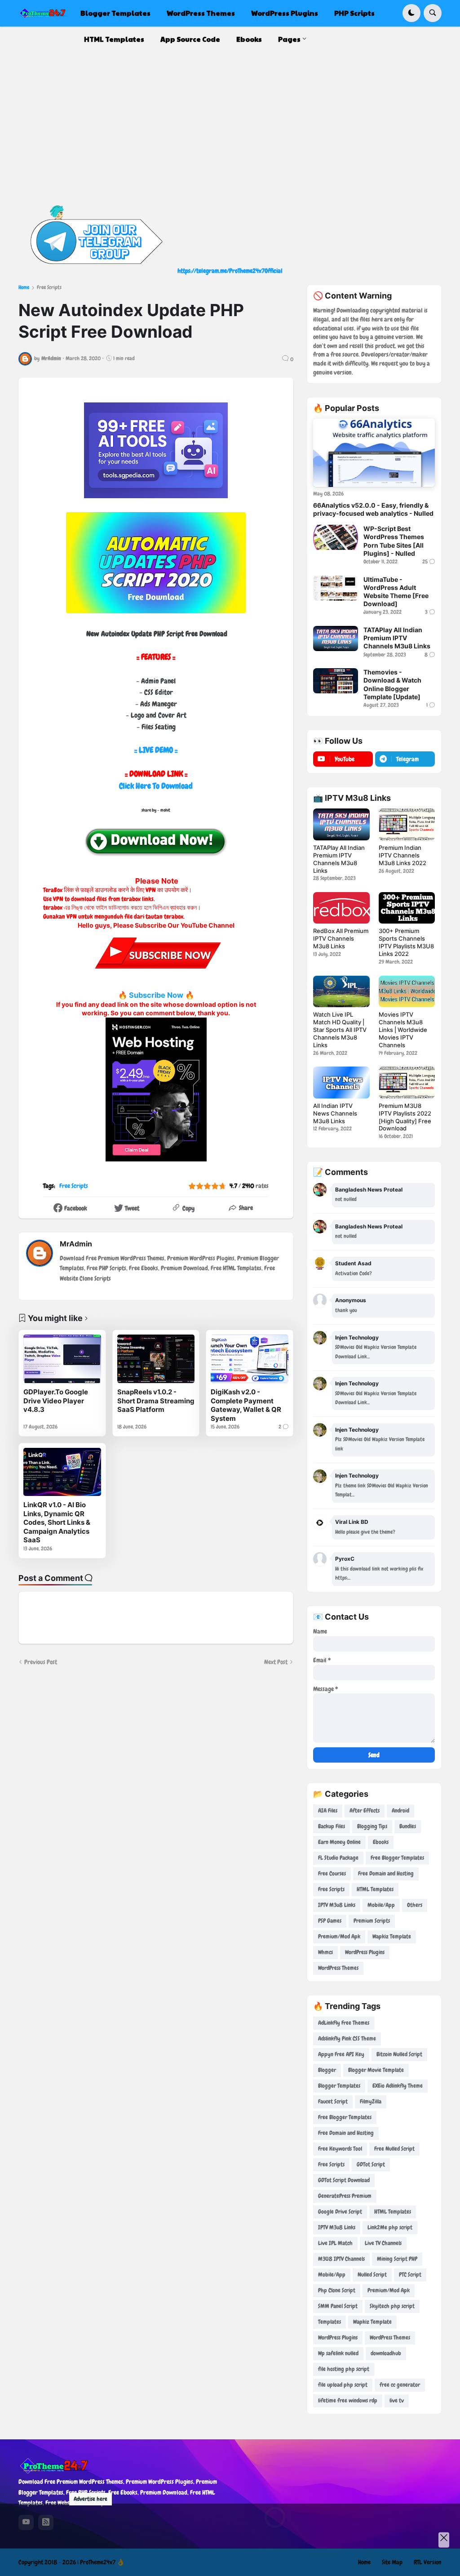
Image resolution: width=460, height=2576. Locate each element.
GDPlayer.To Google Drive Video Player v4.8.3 (56, 1401)
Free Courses (332, 1873)
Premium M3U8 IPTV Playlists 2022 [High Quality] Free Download (405, 1117)
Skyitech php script (392, 2306)
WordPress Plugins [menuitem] (285, 13)
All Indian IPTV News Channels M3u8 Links (335, 1113)
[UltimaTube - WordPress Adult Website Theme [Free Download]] (336, 588)
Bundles (408, 1826)
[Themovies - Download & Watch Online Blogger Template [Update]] (336, 681)
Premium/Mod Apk (339, 1936)
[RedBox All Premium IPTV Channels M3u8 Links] (341, 908)
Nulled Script (372, 2275)
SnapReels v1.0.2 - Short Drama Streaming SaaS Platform (156, 1401)
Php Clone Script (337, 2290)
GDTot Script (371, 2164)
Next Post (276, 1662)
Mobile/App (381, 1905)
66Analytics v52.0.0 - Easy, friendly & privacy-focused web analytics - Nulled (373, 509)
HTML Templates (375, 1889)
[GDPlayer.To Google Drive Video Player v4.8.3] (62, 1359)
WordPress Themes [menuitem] (201, 13)
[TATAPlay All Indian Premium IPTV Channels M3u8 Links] (336, 638)
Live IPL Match (335, 2243)
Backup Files (332, 1826)
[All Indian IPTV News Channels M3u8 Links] (341, 1082)
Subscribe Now (156, 995)
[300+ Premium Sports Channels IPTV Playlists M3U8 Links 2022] (407, 908)
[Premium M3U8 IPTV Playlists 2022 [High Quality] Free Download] (407, 1082)
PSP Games (330, 1921)
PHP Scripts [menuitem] (354, 13)
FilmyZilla (371, 2101)
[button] (411, 13)
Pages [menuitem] (289, 39)
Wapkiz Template (392, 1936)
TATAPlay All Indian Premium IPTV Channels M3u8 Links (397, 638)
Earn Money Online (339, 1842)
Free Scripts (49, 287)
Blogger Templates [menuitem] (115, 13)
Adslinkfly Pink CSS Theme (347, 2038)
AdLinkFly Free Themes (344, 2023)
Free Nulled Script (394, 2149)
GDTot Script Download (344, 2180)
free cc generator (400, 2385)
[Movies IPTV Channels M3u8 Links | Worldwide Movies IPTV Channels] (407, 991)
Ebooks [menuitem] (249, 39)
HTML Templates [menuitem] (114, 39)
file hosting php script (344, 2369)
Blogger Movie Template (376, 2070)
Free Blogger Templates (397, 1858)
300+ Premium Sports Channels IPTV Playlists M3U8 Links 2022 (406, 942)
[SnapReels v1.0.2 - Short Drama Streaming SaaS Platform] (156, 1359)
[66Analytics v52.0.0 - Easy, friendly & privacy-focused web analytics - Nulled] (374, 453)
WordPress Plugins (365, 1952)
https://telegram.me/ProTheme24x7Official (230, 271)
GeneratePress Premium (345, 2196)
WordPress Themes (338, 1968)
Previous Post (41, 1662)
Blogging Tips (372, 1826)
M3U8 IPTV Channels (341, 2259)
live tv (397, 2400)
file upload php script (343, 2385)
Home (24, 287)
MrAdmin (76, 1244)
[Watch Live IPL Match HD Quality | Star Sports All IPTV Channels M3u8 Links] (341, 991)
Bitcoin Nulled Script (399, 2054)
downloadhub (386, 2353)
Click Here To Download (156, 786)
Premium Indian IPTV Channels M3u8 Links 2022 (402, 855)
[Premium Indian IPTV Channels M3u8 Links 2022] (407, 824)
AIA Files (328, 1810)
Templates (330, 2322)
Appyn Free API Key (341, 2054)
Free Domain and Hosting (386, 1873)
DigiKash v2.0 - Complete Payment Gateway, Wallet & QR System (246, 1405)
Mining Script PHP (397, 2259)
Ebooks (381, 1842)
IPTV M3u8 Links (337, 1905)
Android (400, 1810)
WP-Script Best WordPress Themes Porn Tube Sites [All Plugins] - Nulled (394, 541)
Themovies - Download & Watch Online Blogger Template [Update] (392, 684)
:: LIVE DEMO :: (156, 750)
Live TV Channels (383, 2243)
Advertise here (91, 2499)
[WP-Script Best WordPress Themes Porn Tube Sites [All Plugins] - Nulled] (336, 537)
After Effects (365, 1810)
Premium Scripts (372, 1921)
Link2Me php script (390, 2227)
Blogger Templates (339, 2086)
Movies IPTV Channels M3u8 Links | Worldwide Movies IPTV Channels (403, 1030)
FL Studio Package (338, 1858)
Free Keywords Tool (340, 2149)
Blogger (327, 2070)
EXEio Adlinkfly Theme (398, 2086)
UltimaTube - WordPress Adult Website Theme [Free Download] (396, 592)
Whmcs (325, 1952)
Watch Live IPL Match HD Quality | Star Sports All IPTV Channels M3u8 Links (340, 1030)
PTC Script (410, 2275)
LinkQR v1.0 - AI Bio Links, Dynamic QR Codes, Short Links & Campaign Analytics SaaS (57, 1522)
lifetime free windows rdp (348, 2400)
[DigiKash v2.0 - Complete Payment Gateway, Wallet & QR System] (250, 1359)
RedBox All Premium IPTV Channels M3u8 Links (341, 938)
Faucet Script (333, 2101)
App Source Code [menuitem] (190, 39)
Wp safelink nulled (338, 2353)
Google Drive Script (340, 2212)
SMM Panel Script (338, 2306)
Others (415, 1905)
